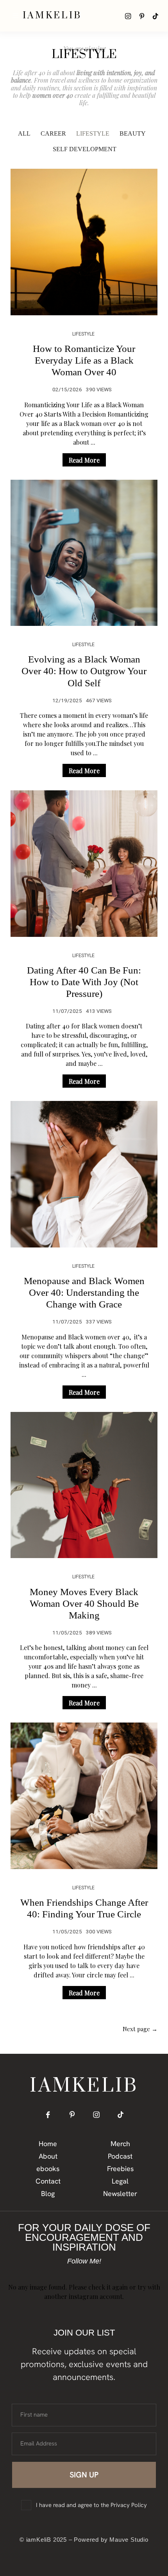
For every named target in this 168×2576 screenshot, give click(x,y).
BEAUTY (133, 133)
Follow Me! (84, 2261)
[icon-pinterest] (142, 16)
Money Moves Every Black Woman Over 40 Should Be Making (84, 1603)
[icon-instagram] (128, 16)
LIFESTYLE (93, 133)
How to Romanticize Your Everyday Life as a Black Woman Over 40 (84, 360)
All (24, 133)
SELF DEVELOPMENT (85, 149)
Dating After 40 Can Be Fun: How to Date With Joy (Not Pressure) (84, 982)
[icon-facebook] (48, 2114)
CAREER (53, 133)
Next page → (140, 2029)
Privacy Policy (129, 2505)
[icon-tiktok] (155, 16)
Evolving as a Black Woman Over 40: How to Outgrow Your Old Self (84, 671)
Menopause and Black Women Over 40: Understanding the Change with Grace (84, 1292)
